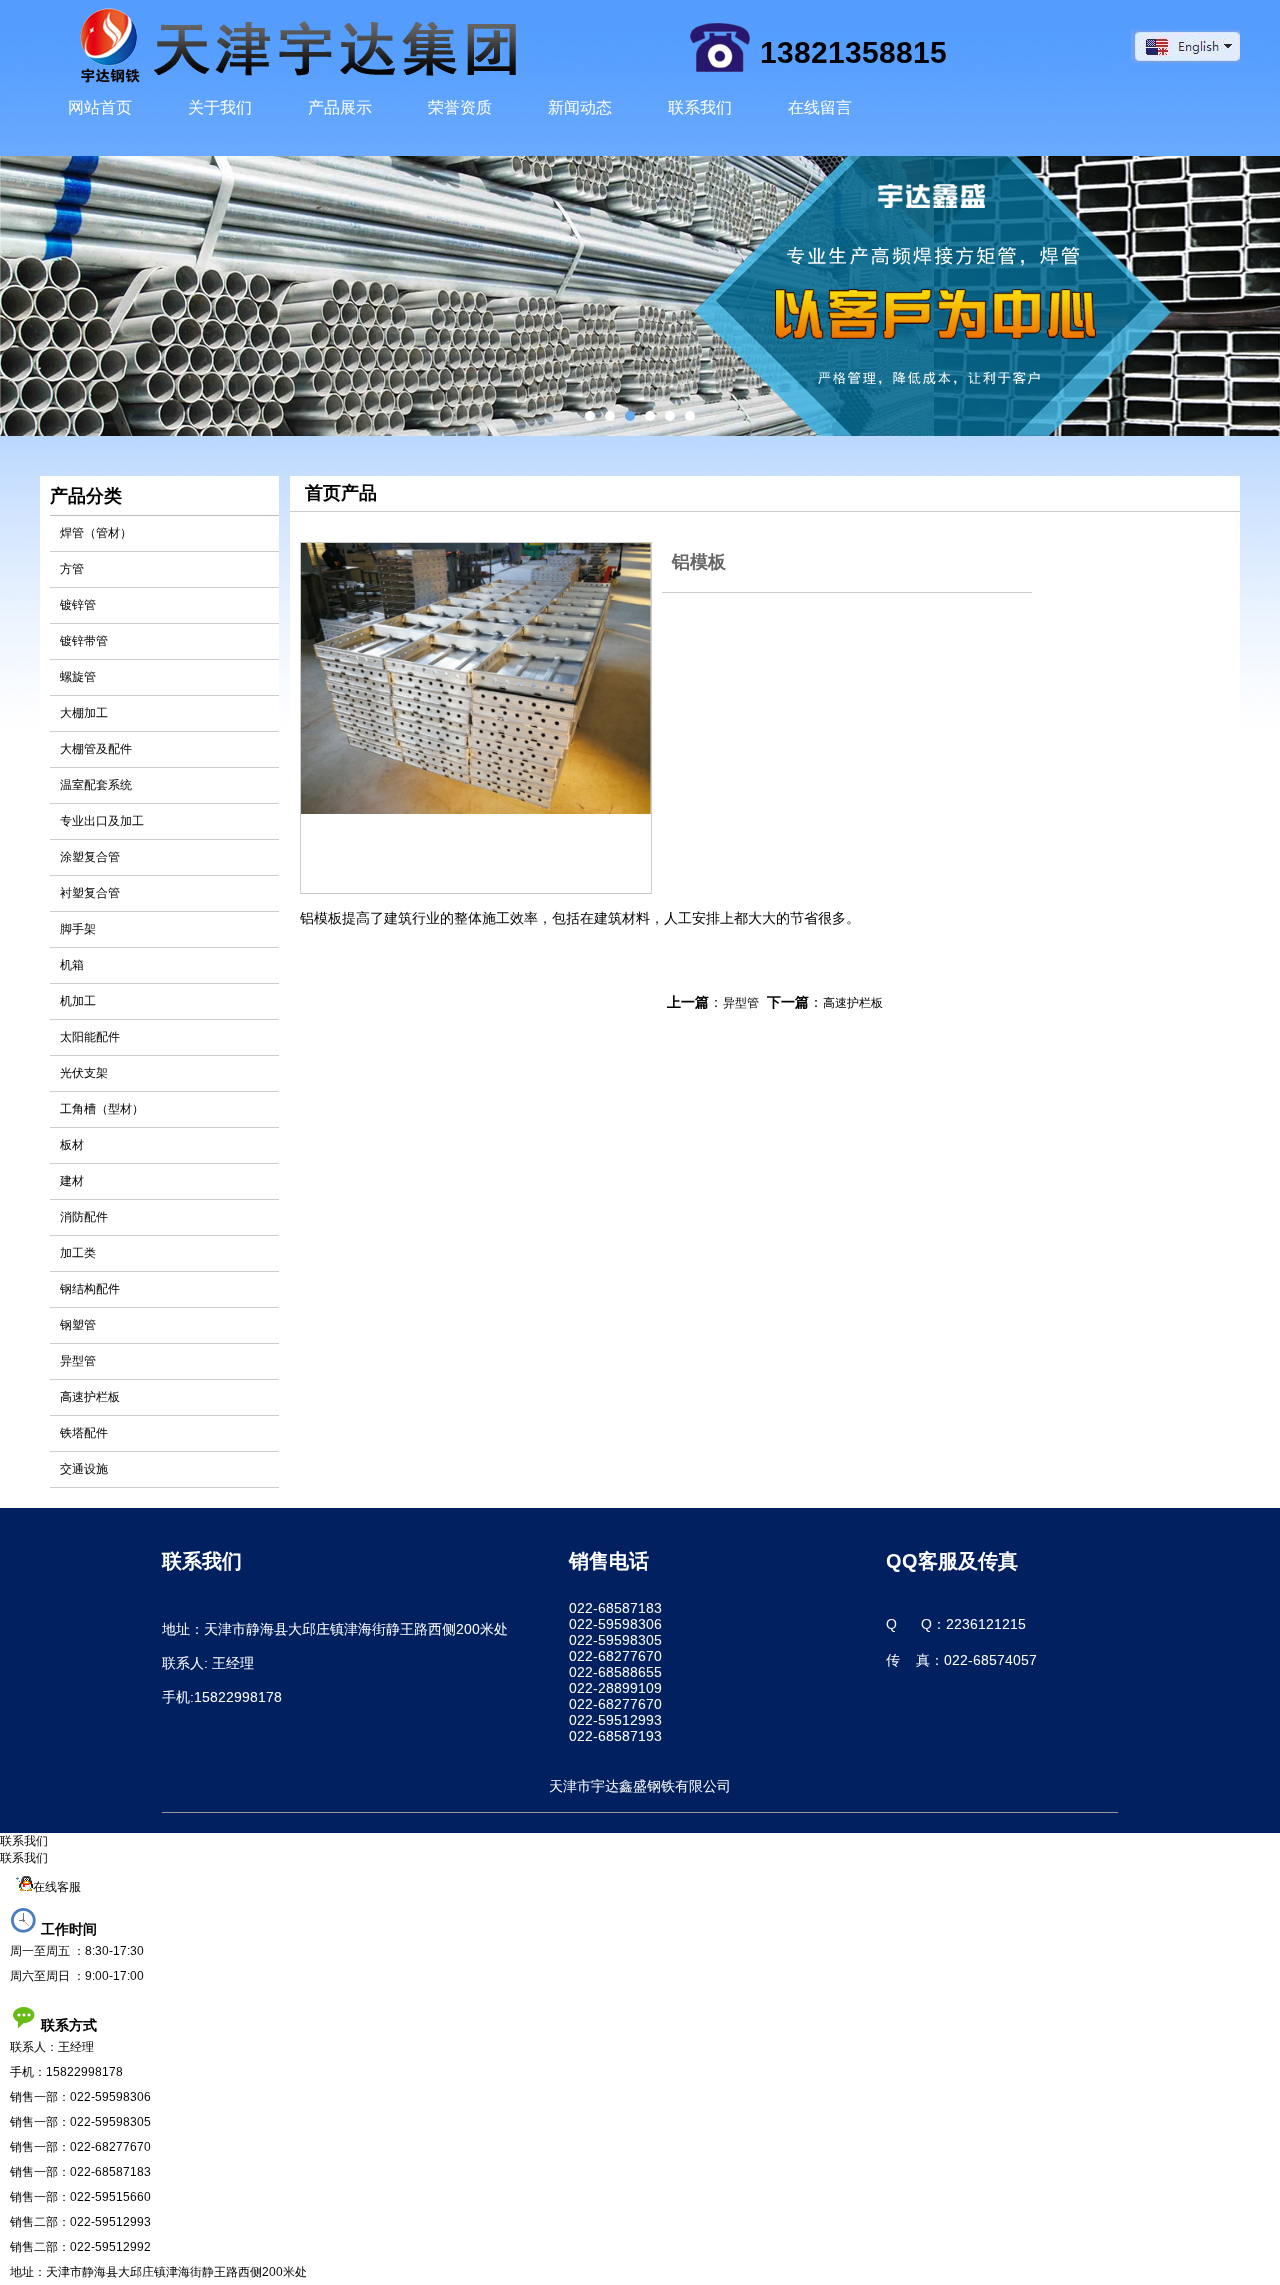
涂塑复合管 (90, 857)
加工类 (78, 1253)
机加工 (78, 1001)
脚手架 (78, 929)
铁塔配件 (84, 1433)
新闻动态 (580, 107)
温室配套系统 (96, 785)
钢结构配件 (90, 1289)
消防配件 (84, 1217)
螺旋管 (78, 677)
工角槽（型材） (102, 1109)
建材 (72, 1181)
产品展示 (340, 107)
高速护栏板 (90, 1397)
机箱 (72, 965)
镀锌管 (78, 605)
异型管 (78, 1361)
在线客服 (57, 1887)
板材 (72, 1145)
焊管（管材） (96, 533)
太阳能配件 (90, 1037)
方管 (72, 569)
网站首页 (100, 107)
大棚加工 (84, 713)
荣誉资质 (460, 107)
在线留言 (820, 107)
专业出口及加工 (102, 821)
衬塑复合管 (90, 893)
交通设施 (84, 1469)
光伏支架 (84, 1073)
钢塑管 (78, 1325)
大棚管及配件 (96, 749)
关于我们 (220, 107)
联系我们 (700, 107)
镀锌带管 (84, 641)
